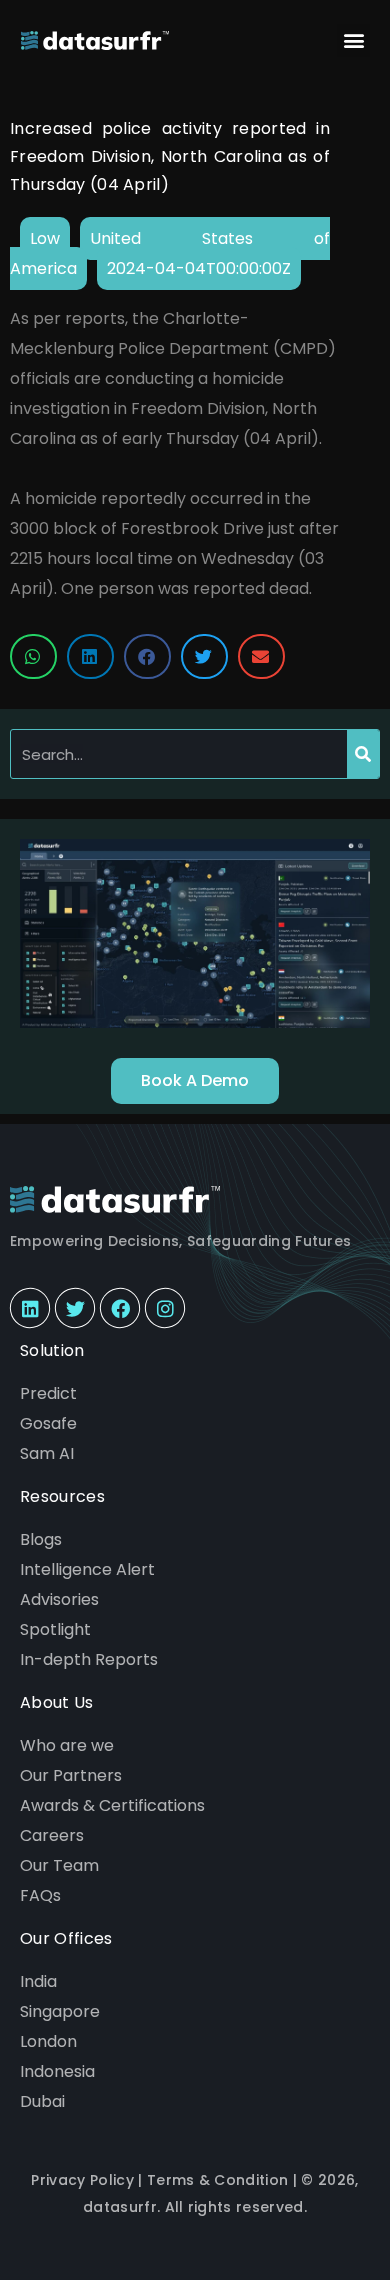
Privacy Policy (82, 2180)
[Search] (363, 754)
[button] (353, 40)
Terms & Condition (217, 2180)
